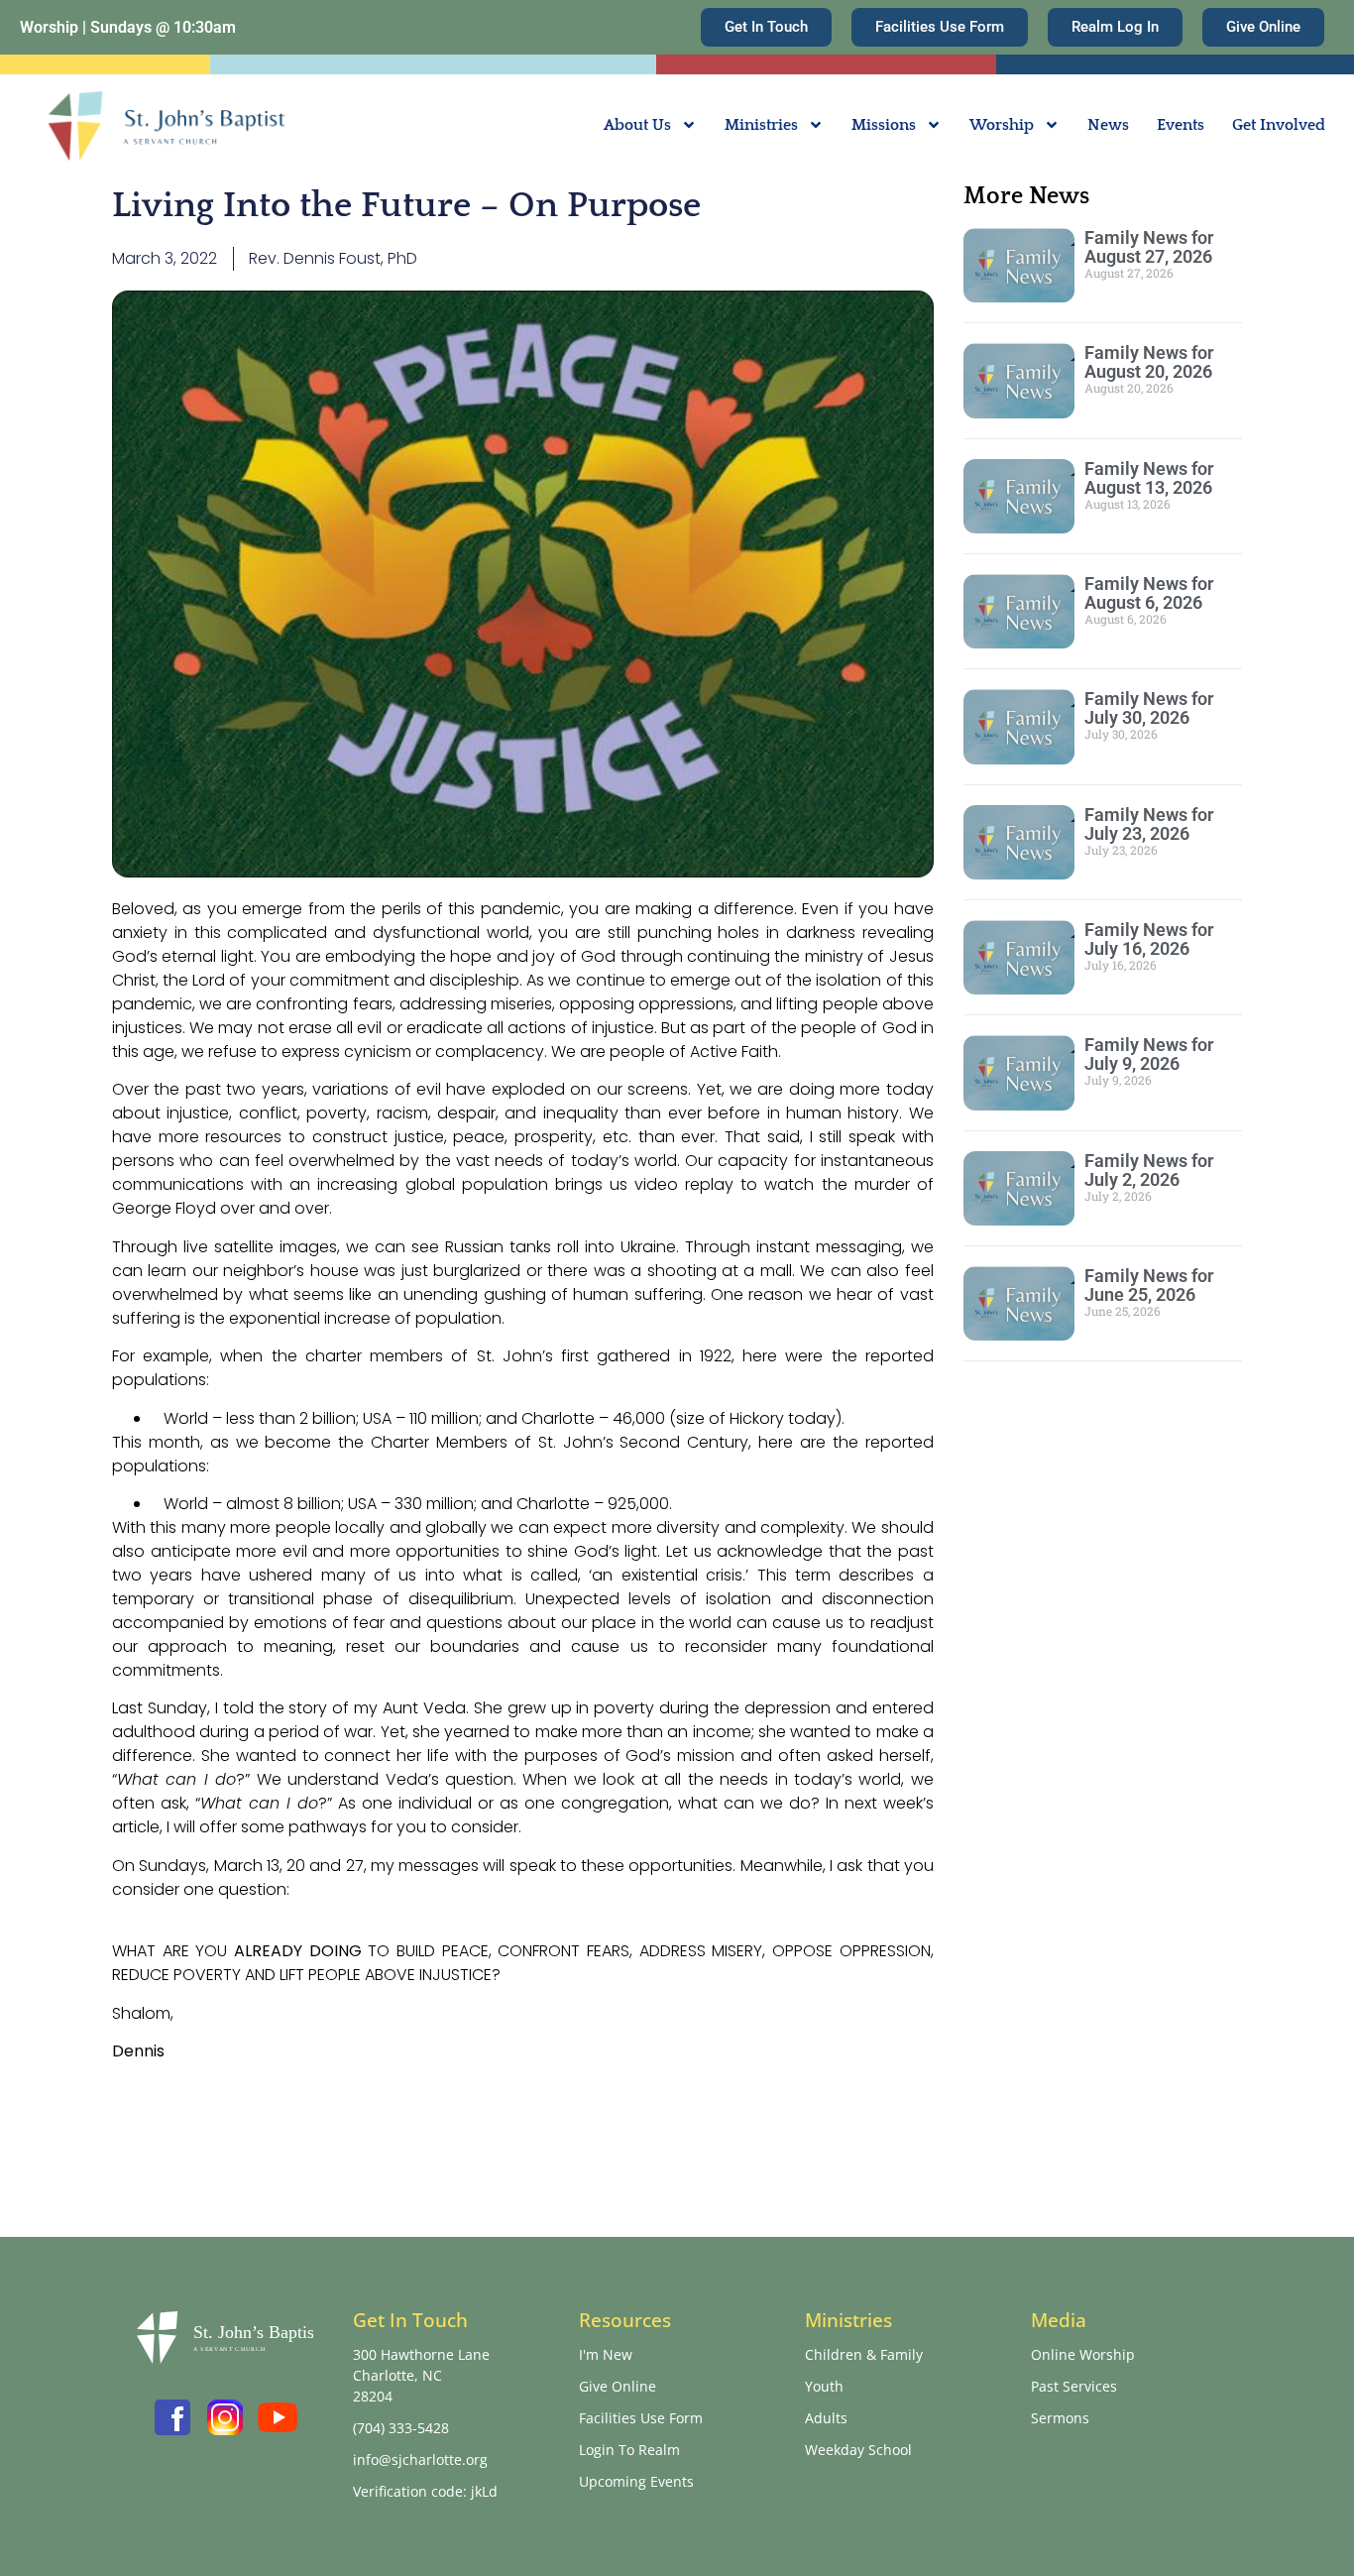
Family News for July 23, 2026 (1149, 824)
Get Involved (1279, 125)
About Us (637, 125)
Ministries (761, 125)
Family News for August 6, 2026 (1149, 593)
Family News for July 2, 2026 (1149, 1170)
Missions (884, 125)
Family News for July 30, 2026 (1149, 708)
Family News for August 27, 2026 (1149, 247)
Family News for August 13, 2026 (1149, 478)
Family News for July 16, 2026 (1149, 939)
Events (1181, 125)
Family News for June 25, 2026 (1149, 1285)
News (1108, 125)
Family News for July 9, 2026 (1149, 1054)
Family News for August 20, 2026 (1149, 362)
